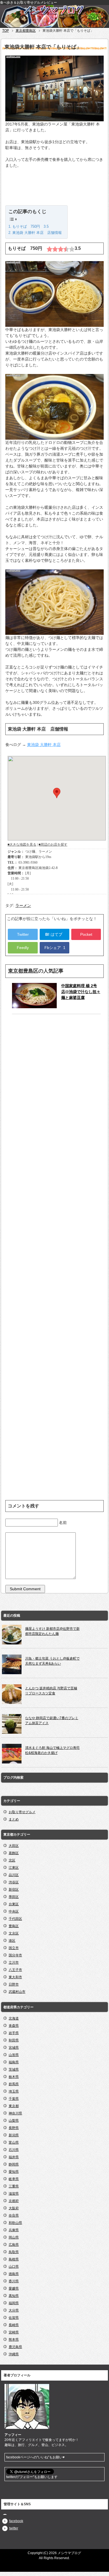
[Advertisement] (54, 188)
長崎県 (14, 2325)
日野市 (14, 1984)
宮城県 (14, 2048)
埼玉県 (14, 2091)
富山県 (14, 2143)
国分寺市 (15, 1955)
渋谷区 (14, 1882)
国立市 (14, 1948)
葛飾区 (14, 1853)
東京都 (14, 2106)
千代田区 (15, 1919)
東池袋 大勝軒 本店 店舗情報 (37, 233)
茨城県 (14, 2070)
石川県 (14, 2150)
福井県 (14, 2157)
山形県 (14, 2055)
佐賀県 (14, 2318)
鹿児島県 (15, 2347)
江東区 (14, 1868)
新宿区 (14, 1890)
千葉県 (14, 2099)
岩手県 (14, 2033)
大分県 (14, 2310)
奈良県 (14, 2216)
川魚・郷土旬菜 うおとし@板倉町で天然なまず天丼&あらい (52, 1661)
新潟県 (14, 2135)
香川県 (14, 2281)
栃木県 (14, 2077)
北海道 (14, 2018)
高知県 (14, 2296)
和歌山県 (15, 2223)
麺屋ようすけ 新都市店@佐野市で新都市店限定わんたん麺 (52, 1631)
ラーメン (23, 905)
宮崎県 (14, 2332)
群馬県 (14, 2084)
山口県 (14, 2267)
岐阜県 (14, 2179)
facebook (16, 2521)
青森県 (14, 2026)
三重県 (14, 2186)
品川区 (14, 1875)
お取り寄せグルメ (22, 1812)
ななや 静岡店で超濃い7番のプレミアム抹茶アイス (52, 1721)
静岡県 (14, 2164)
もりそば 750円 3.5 (30, 226)
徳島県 (14, 2274)
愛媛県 (14, 2288)
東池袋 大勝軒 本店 (44, 745)
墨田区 (14, 1897)
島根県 (14, 2259)
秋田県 (14, 2040)
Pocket (86, 934)
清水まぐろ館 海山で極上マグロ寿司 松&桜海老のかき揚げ (52, 1750)
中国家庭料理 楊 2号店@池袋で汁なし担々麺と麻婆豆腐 (81, 992)
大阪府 (14, 2208)
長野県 (14, 2128)
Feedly (23, 948)
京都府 (14, 2201)
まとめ (14, 1819)
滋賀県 (14, 2194)
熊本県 (14, 2340)
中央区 (14, 1911)
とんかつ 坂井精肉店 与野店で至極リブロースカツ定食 (51, 1691)
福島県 (14, 2062)
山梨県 (14, 2121)
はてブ (54, 934)
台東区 (14, 1904)
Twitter (23, 934)
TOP (6, 31)
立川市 (14, 1963)
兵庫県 (14, 2230)
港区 (12, 1941)
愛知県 (14, 2172)
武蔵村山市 (17, 1992)
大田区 (14, 1846)
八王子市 (15, 1970)
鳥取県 (14, 2252)
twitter (14, 2528)
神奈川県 (15, 2113)
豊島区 (14, 1926)
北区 (12, 1860)
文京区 (14, 1933)
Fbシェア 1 (54, 948)
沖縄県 (14, 2354)
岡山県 (14, 2237)
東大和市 (15, 1977)
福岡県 (14, 2303)
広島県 (14, 2245)
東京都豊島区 (26, 31)
